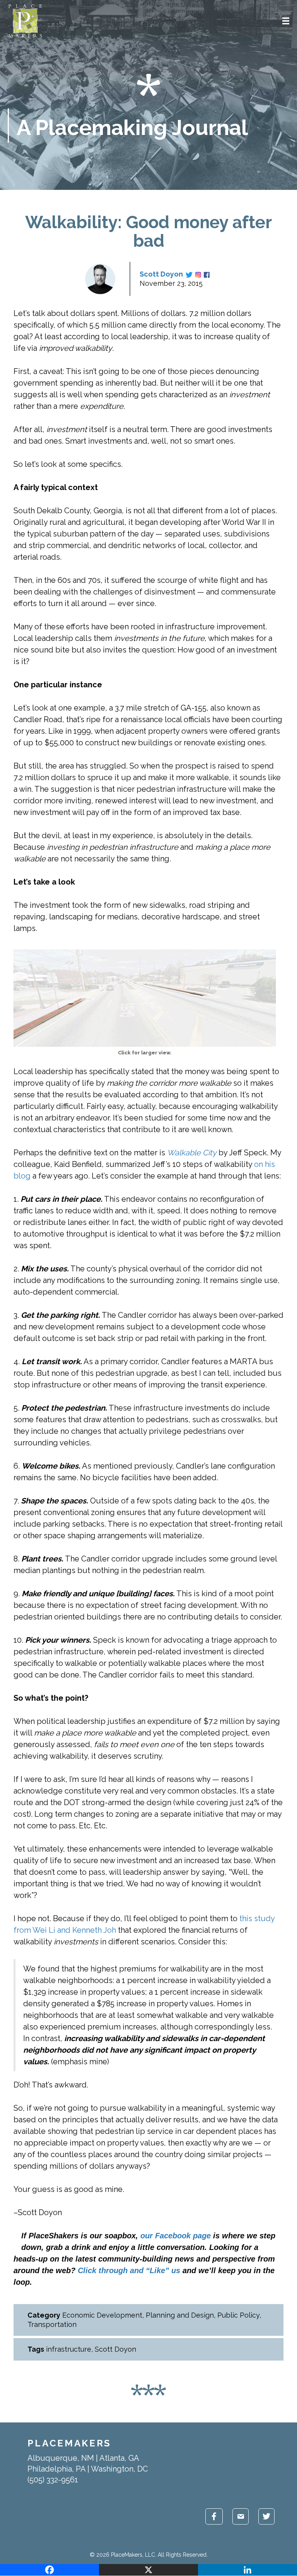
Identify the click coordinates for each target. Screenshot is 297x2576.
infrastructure (69, 2349)
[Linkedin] (247, 2570)
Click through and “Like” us (129, 2270)
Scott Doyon (161, 274)
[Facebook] (49, 2570)
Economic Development (102, 2315)
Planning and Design (180, 2315)
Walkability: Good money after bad (148, 231)
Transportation (52, 2324)
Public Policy (238, 2315)
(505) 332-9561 (53, 2480)
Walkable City (192, 1153)
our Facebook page (176, 2236)
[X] (148, 2570)
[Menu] (286, 21)
